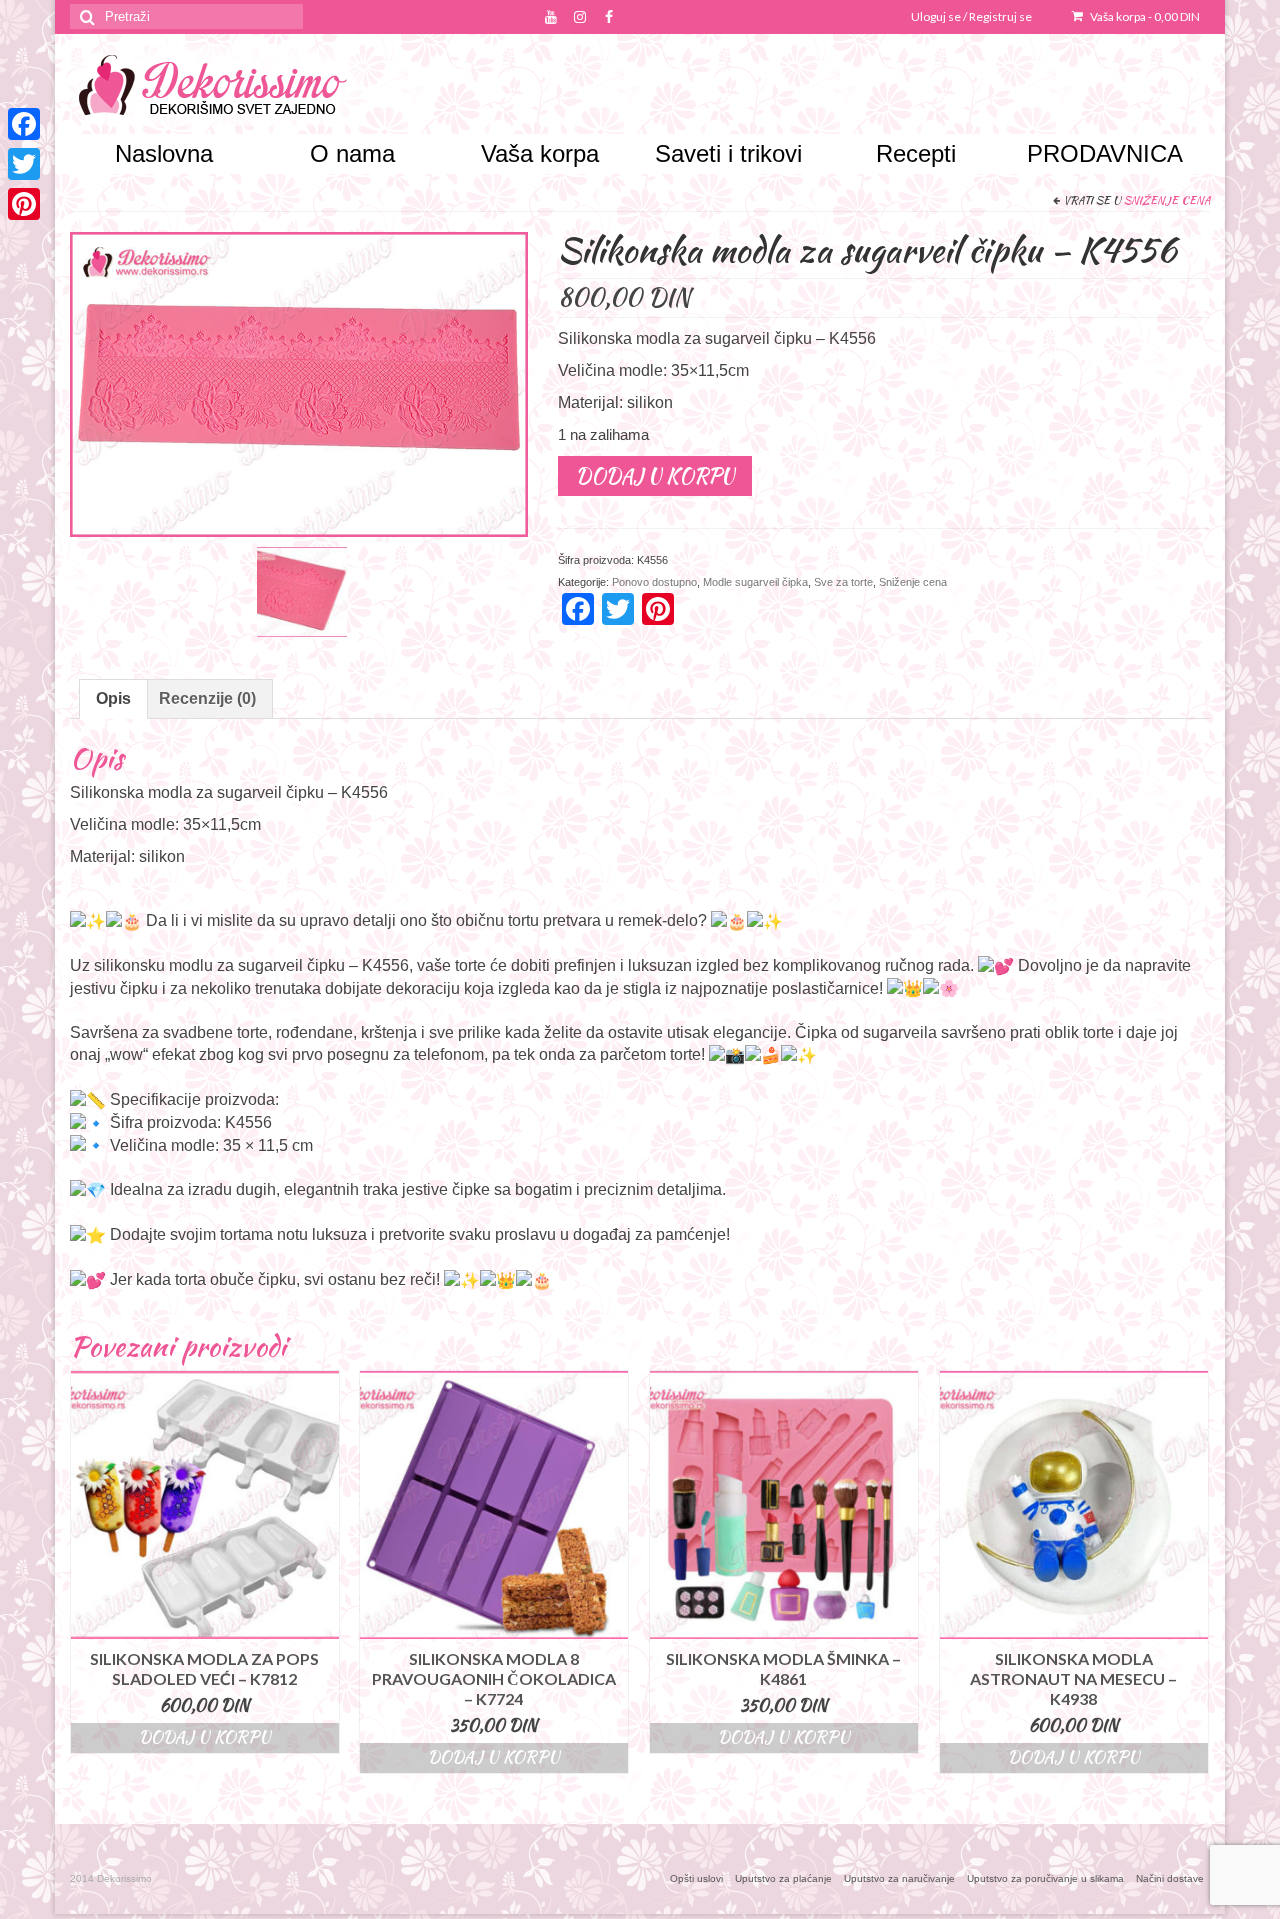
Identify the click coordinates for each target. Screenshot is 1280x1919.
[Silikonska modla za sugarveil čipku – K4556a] (302, 590)
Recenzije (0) (207, 698)
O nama (352, 153)
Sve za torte (843, 582)
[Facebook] (24, 124)
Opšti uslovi (696, 1878)
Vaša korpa (1144, 16)
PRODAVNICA (1105, 153)
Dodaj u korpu (655, 475)
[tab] (113, 699)
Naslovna (164, 153)
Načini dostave (1170, 1878)
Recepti (916, 153)
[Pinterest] (24, 204)
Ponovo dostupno (654, 582)
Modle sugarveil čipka (755, 582)
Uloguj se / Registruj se (971, 16)
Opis (113, 698)
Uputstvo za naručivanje (899, 1878)
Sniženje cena (1167, 200)
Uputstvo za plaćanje (783, 1878)
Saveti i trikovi (728, 153)
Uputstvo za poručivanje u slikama (1045, 1878)
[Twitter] (24, 164)
